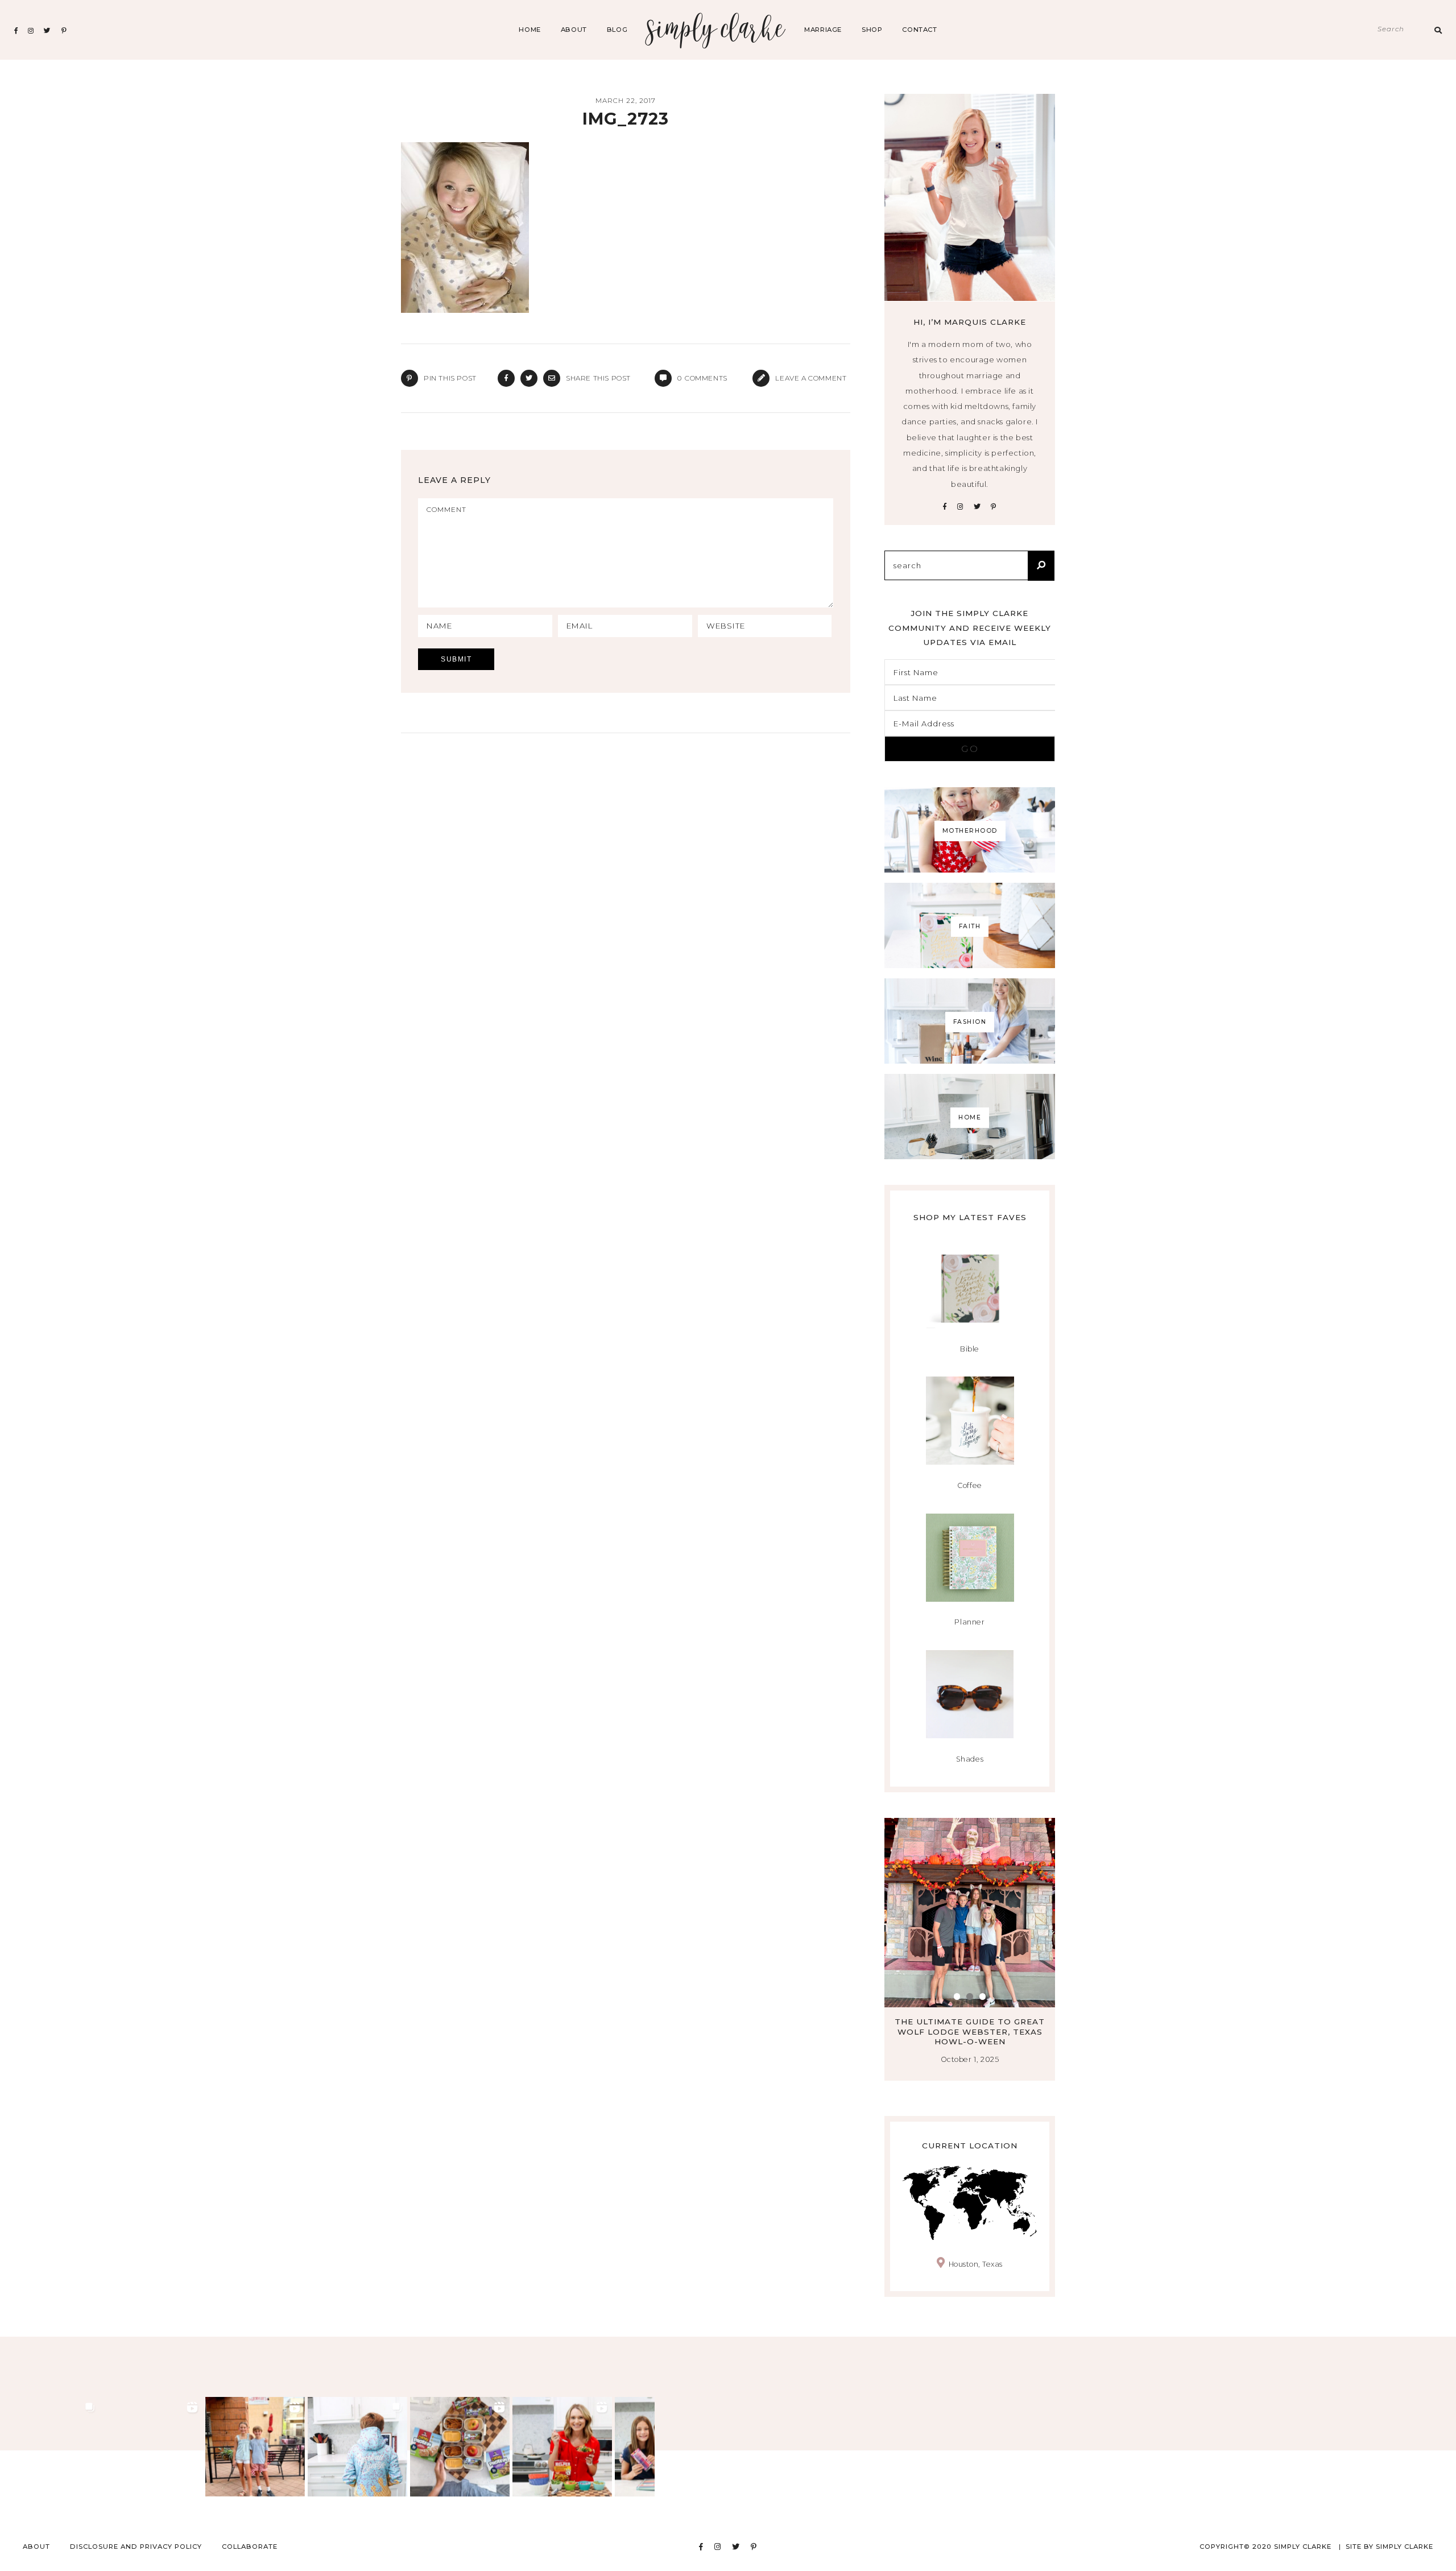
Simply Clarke (716, 30)
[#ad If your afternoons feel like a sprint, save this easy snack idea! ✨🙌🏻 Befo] (460, 2447)
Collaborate (250, 2547)
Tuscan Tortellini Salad (970, 2022)
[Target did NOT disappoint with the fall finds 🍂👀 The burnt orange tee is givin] (50, 2447)
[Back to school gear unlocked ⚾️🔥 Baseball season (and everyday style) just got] (357, 2447)
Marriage (823, 30)
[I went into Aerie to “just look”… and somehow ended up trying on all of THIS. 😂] (153, 2447)
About (574, 30)
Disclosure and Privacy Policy (136, 2547)
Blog (617, 30)
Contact (919, 30)
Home (530, 30)
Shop (872, 30)
